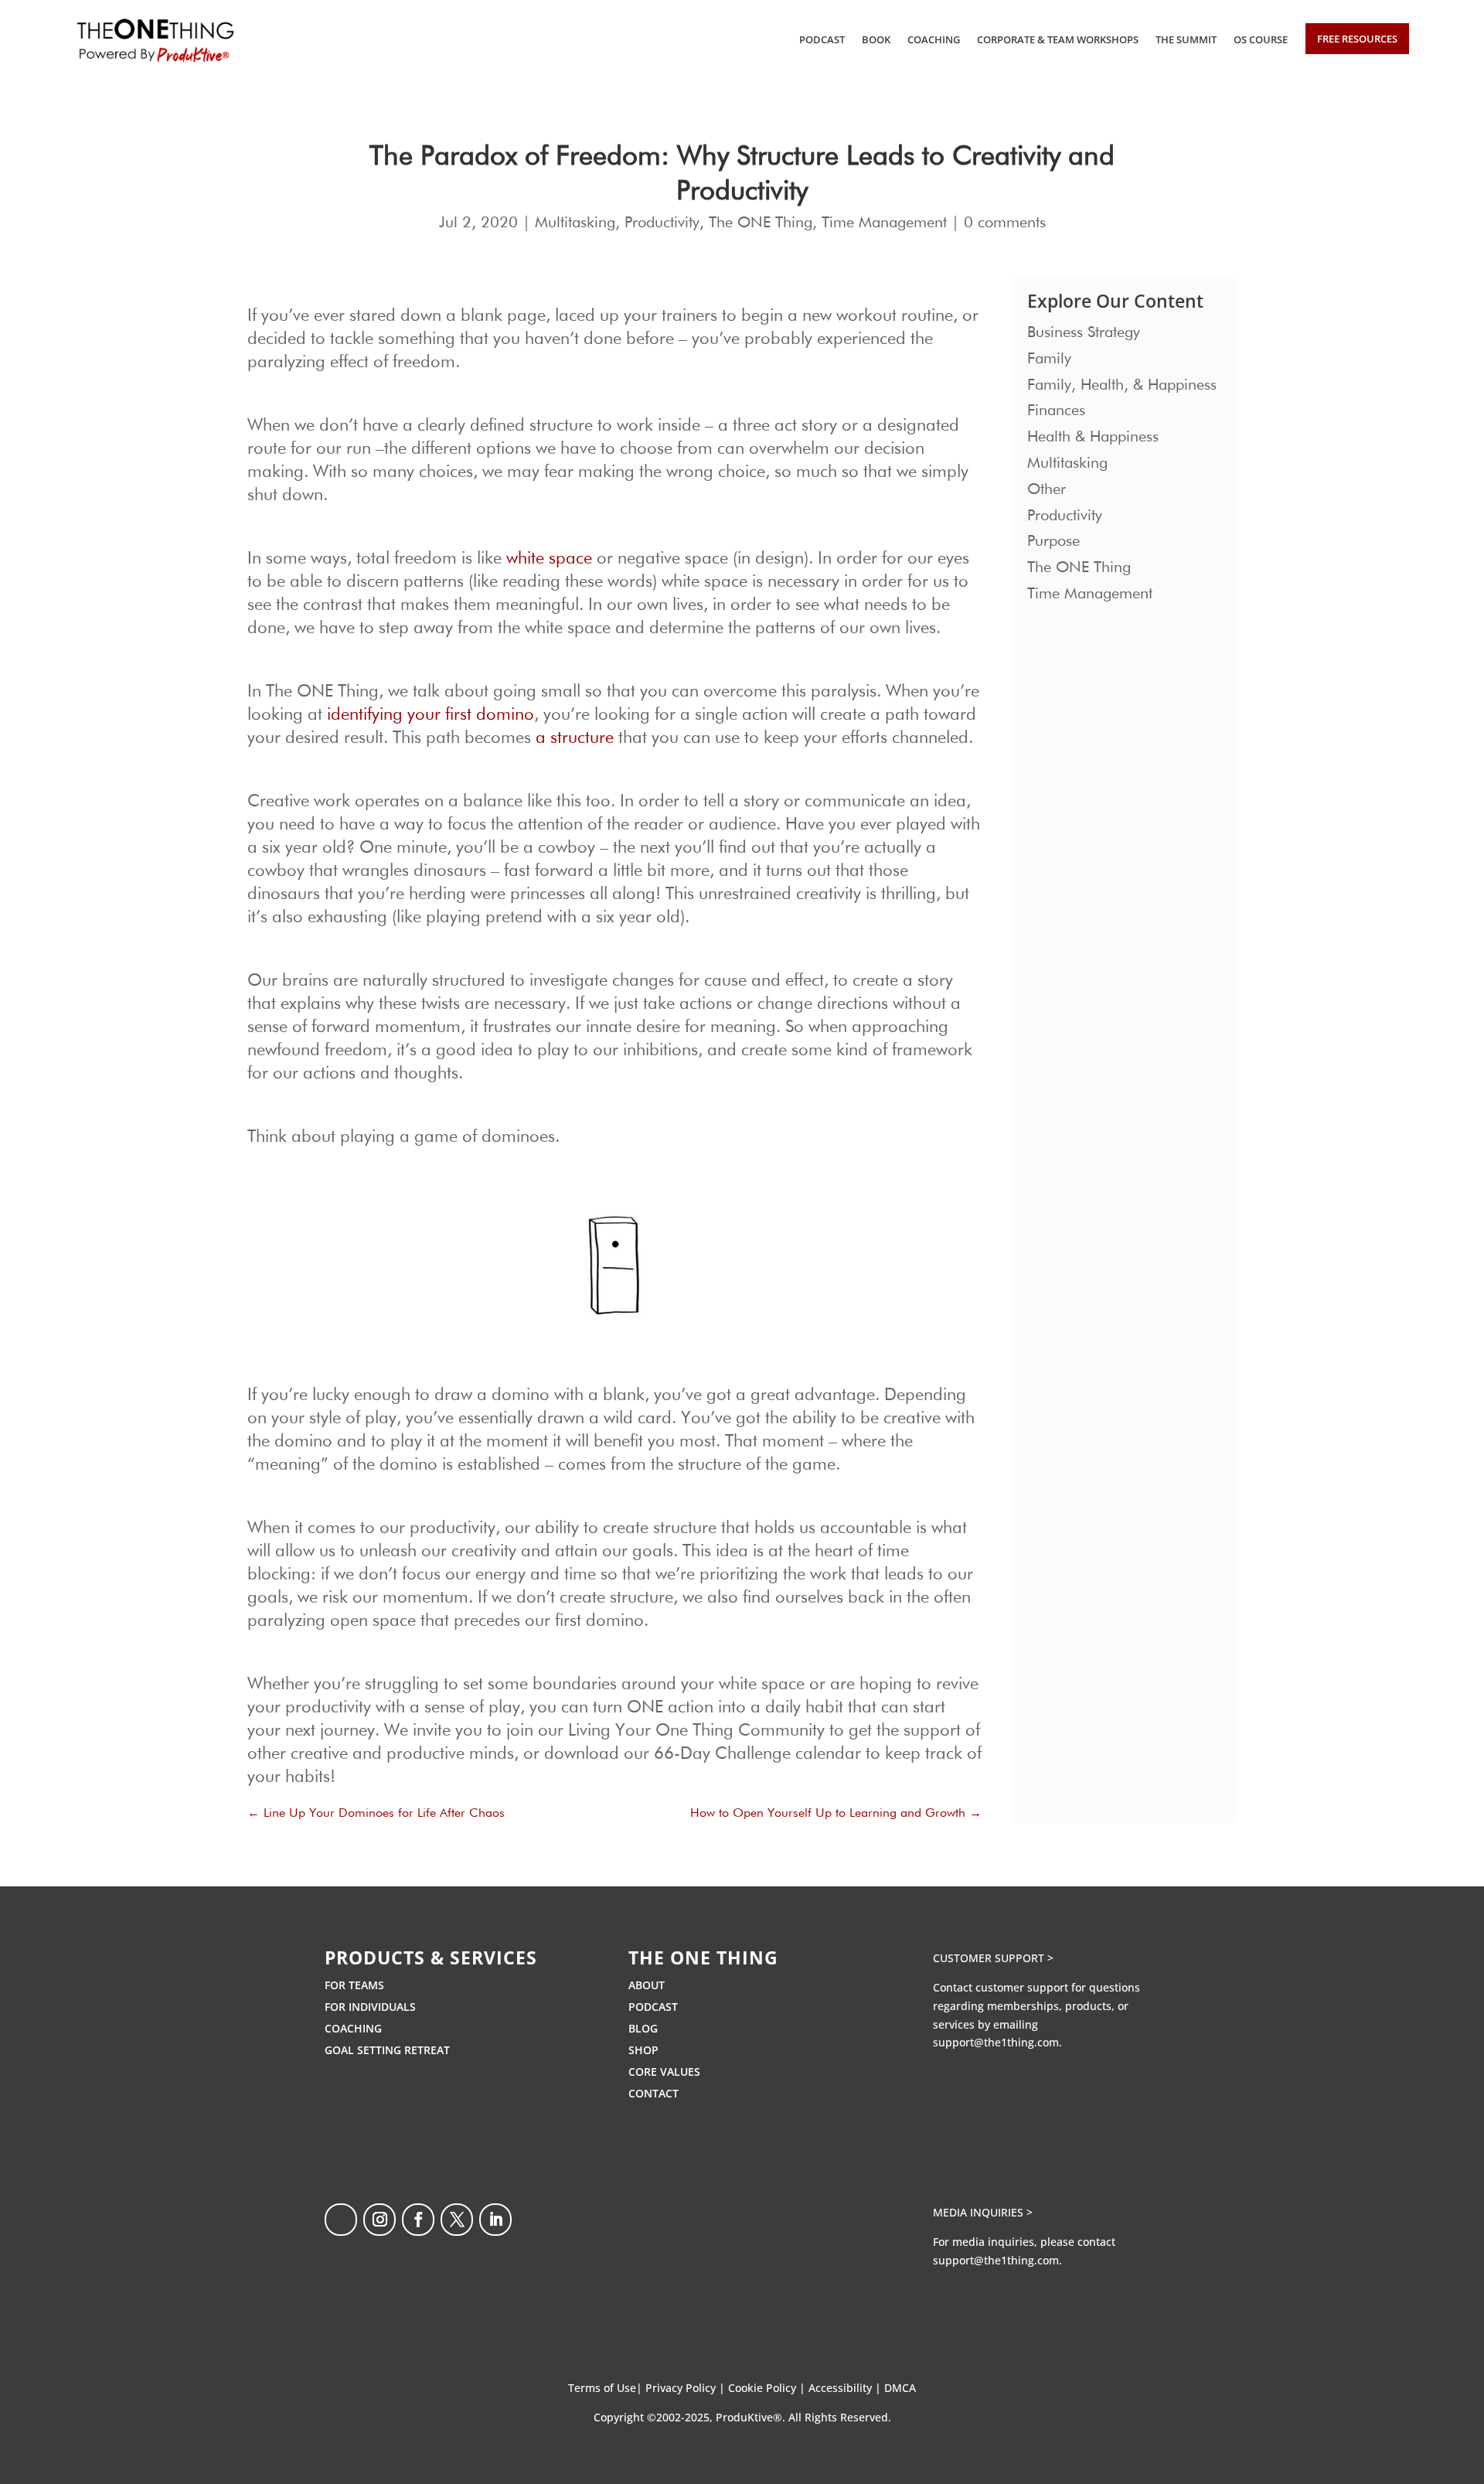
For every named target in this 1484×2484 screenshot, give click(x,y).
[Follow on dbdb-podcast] (341, 2220)
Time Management (884, 223)
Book (876, 39)
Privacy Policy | (687, 2388)
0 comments (1005, 223)
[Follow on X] (457, 2220)
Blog (643, 2028)
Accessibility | (846, 2388)
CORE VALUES (664, 2072)
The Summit (1186, 39)
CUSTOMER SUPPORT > (993, 1958)
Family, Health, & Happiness (1122, 385)
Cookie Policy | (768, 2388)
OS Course (1261, 39)
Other (1047, 489)
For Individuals (370, 2007)
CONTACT (654, 2093)
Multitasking (575, 223)
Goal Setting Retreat (387, 2050)
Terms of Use (602, 2388)
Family (1049, 359)
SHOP (643, 2050)
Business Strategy (1084, 332)
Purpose (1053, 541)
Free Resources (1357, 39)
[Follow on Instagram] (380, 2220)
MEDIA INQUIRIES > (983, 2212)
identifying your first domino (431, 715)
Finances (1056, 411)
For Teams (354, 1985)
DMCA (900, 2388)
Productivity (662, 223)
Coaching (934, 39)
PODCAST (653, 2007)
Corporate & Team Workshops (1058, 39)
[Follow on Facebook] (418, 2220)
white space (549, 559)
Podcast (822, 39)
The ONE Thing (761, 223)
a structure (575, 738)
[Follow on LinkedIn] (495, 2220)
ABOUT (647, 1985)
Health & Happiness (1093, 437)
